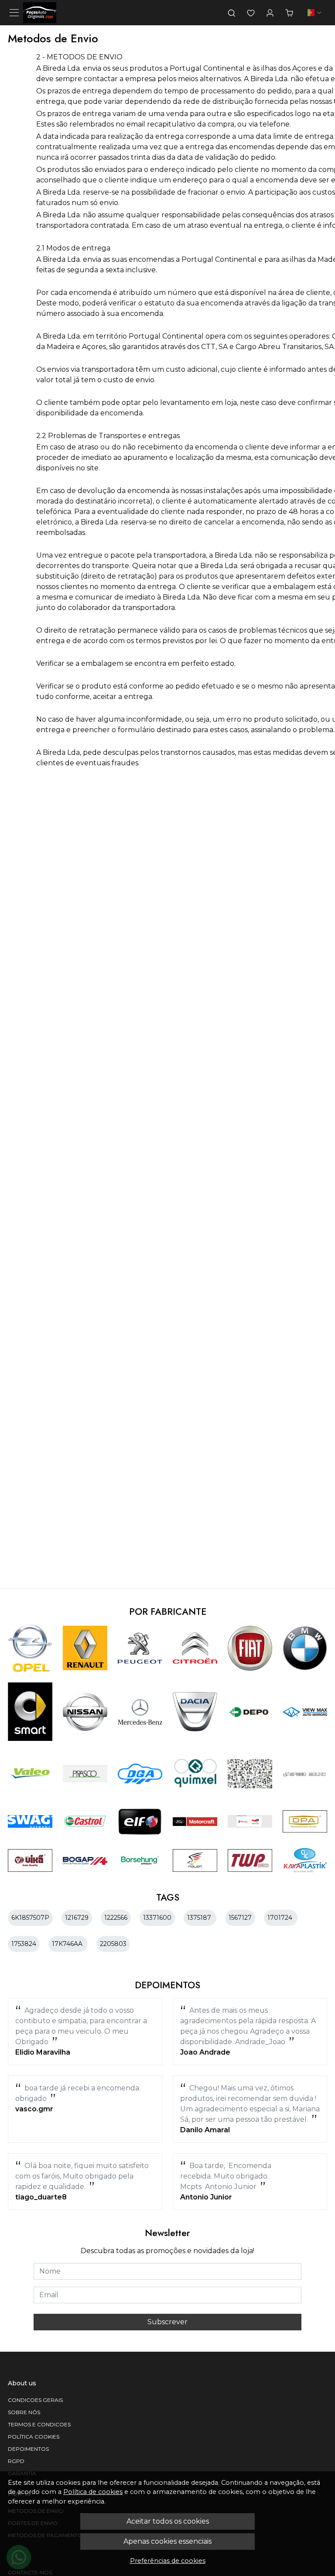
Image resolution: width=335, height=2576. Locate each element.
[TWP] (250, 1860)
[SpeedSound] (305, 1774)
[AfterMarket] (250, 1774)
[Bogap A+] (85, 1860)
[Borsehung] (140, 1860)
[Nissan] (85, 1712)
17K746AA (68, 1944)
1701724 (281, 1918)
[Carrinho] (289, 13)
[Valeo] (30, 1774)
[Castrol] (85, 1821)
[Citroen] (195, 1648)
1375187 (200, 1918)
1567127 (240, 1918)
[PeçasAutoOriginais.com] (40, 13)
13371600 (157, 1918)
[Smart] (30, 1712)
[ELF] (140, 1821)
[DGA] (140, 1774)
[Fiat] (250, 1648)
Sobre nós (24, 2412)
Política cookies (34, 2437)
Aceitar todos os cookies (168, 2521)
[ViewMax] (305, 1712)
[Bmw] (305, 1648)
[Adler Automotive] (195, 1860)
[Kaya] (305, 1860)
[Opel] (30, 1648)
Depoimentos (28, 2449)
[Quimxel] (195, 1774)
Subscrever (167, 2322)
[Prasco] (85, 1774)
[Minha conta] (270, 13)
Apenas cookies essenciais (167, 2541)
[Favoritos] (251, 13)
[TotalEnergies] (250, 1821)
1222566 (116, 1918)
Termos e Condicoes (39, 2424)
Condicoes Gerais (35, 2400)
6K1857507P (30, 1918)
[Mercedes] (140, 1712)
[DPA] (305, 1822)
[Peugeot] (140, 1648)
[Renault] (85, 1648)
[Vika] (30, 1860)
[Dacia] (195, 1712)
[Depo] (250, 1712)
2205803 (113, 1944)
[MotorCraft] (195, 1821)
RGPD (16, 2461)
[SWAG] (30, 1822)
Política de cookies (93, 2492)
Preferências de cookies (168, 2561)
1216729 (77, 1918)
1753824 (24, 1944)
